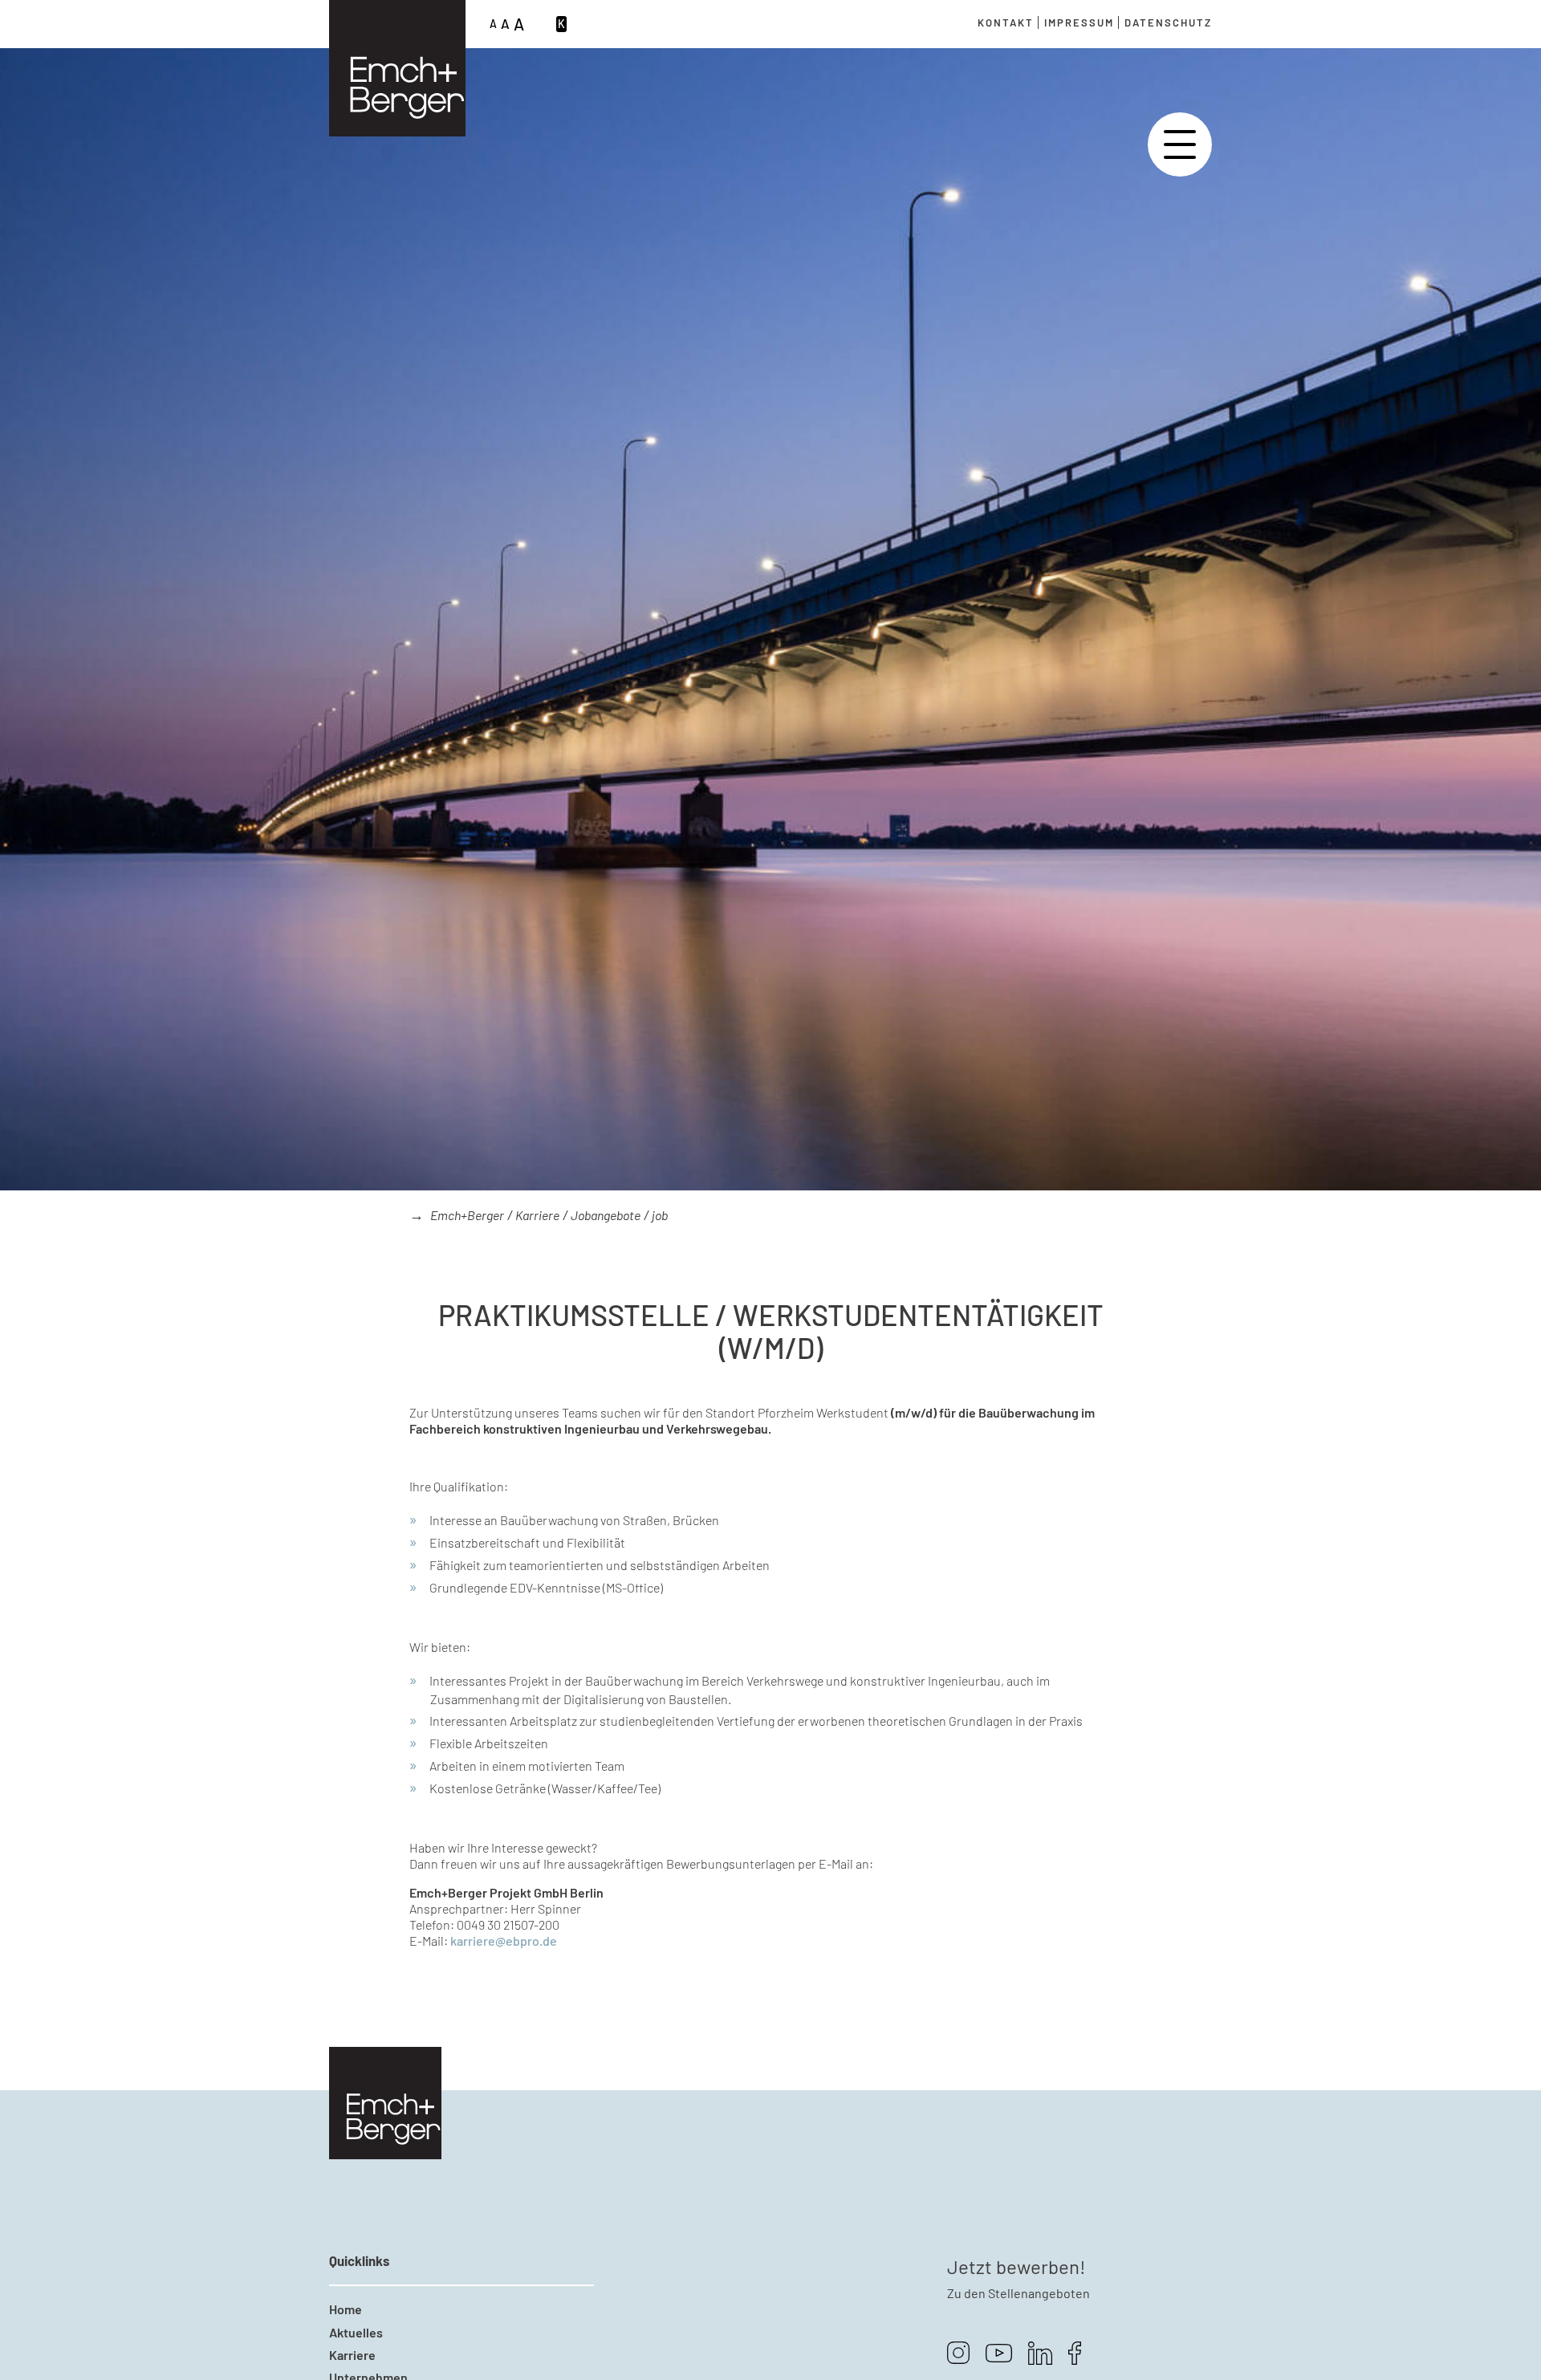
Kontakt (1006, 22)
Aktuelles (356, 2332)
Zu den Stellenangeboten (1019, 2293)
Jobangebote (606, 1215)
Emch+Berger (467, 1215)
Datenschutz (1168, 22)
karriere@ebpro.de (504, 1941)
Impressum (1079, 22)
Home (346, 2309)
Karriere (537, 1215)
